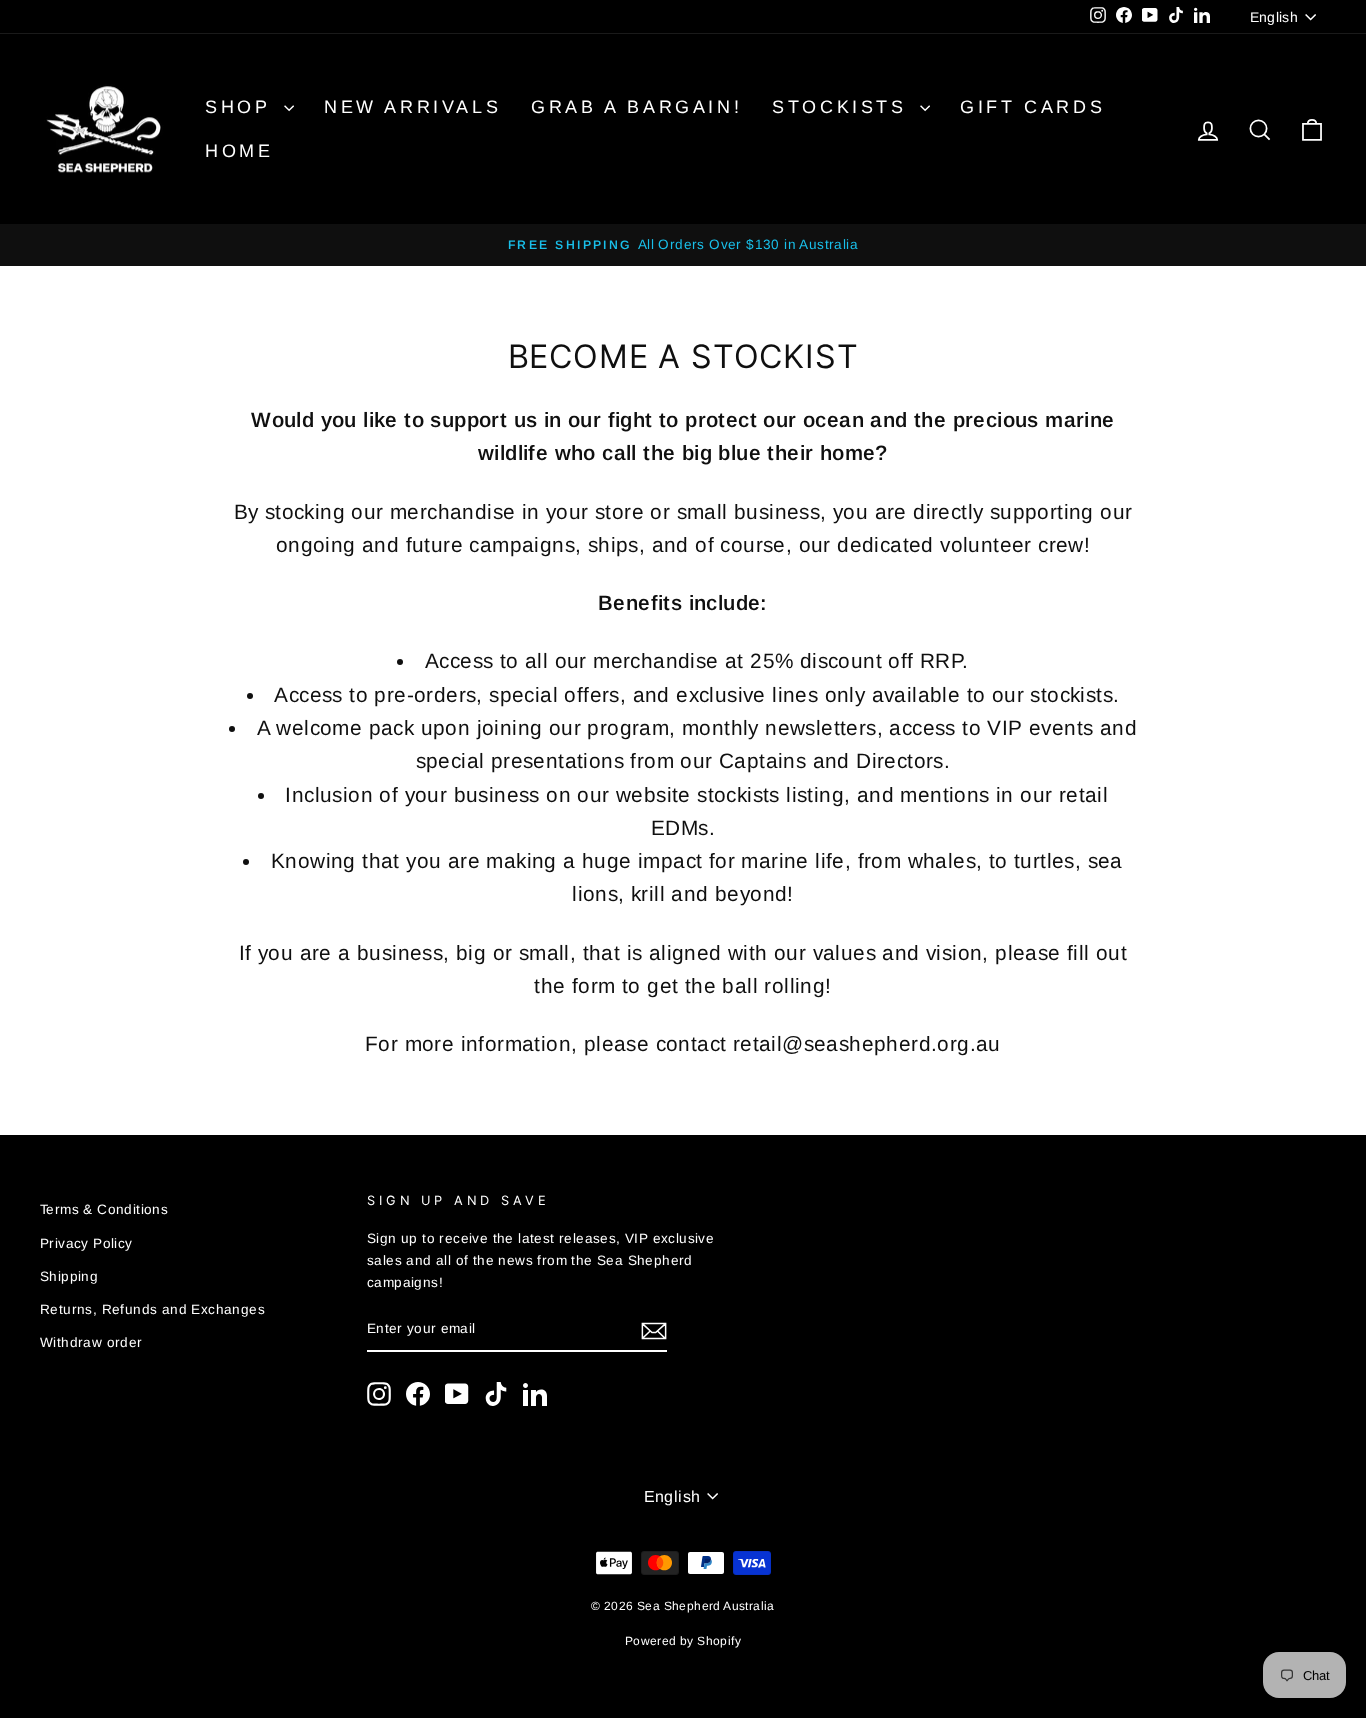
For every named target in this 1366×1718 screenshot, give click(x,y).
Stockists (843, 107)
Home (239, 151)
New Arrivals (412, 107)
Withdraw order (91, 1342)
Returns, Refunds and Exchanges (152, 1309)
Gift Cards (1032, 107)
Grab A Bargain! (636, 107)
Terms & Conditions (104, 1209)
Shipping (69, 1276)
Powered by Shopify (683, 1641)
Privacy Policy (86, 1243)
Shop (242, 107)
